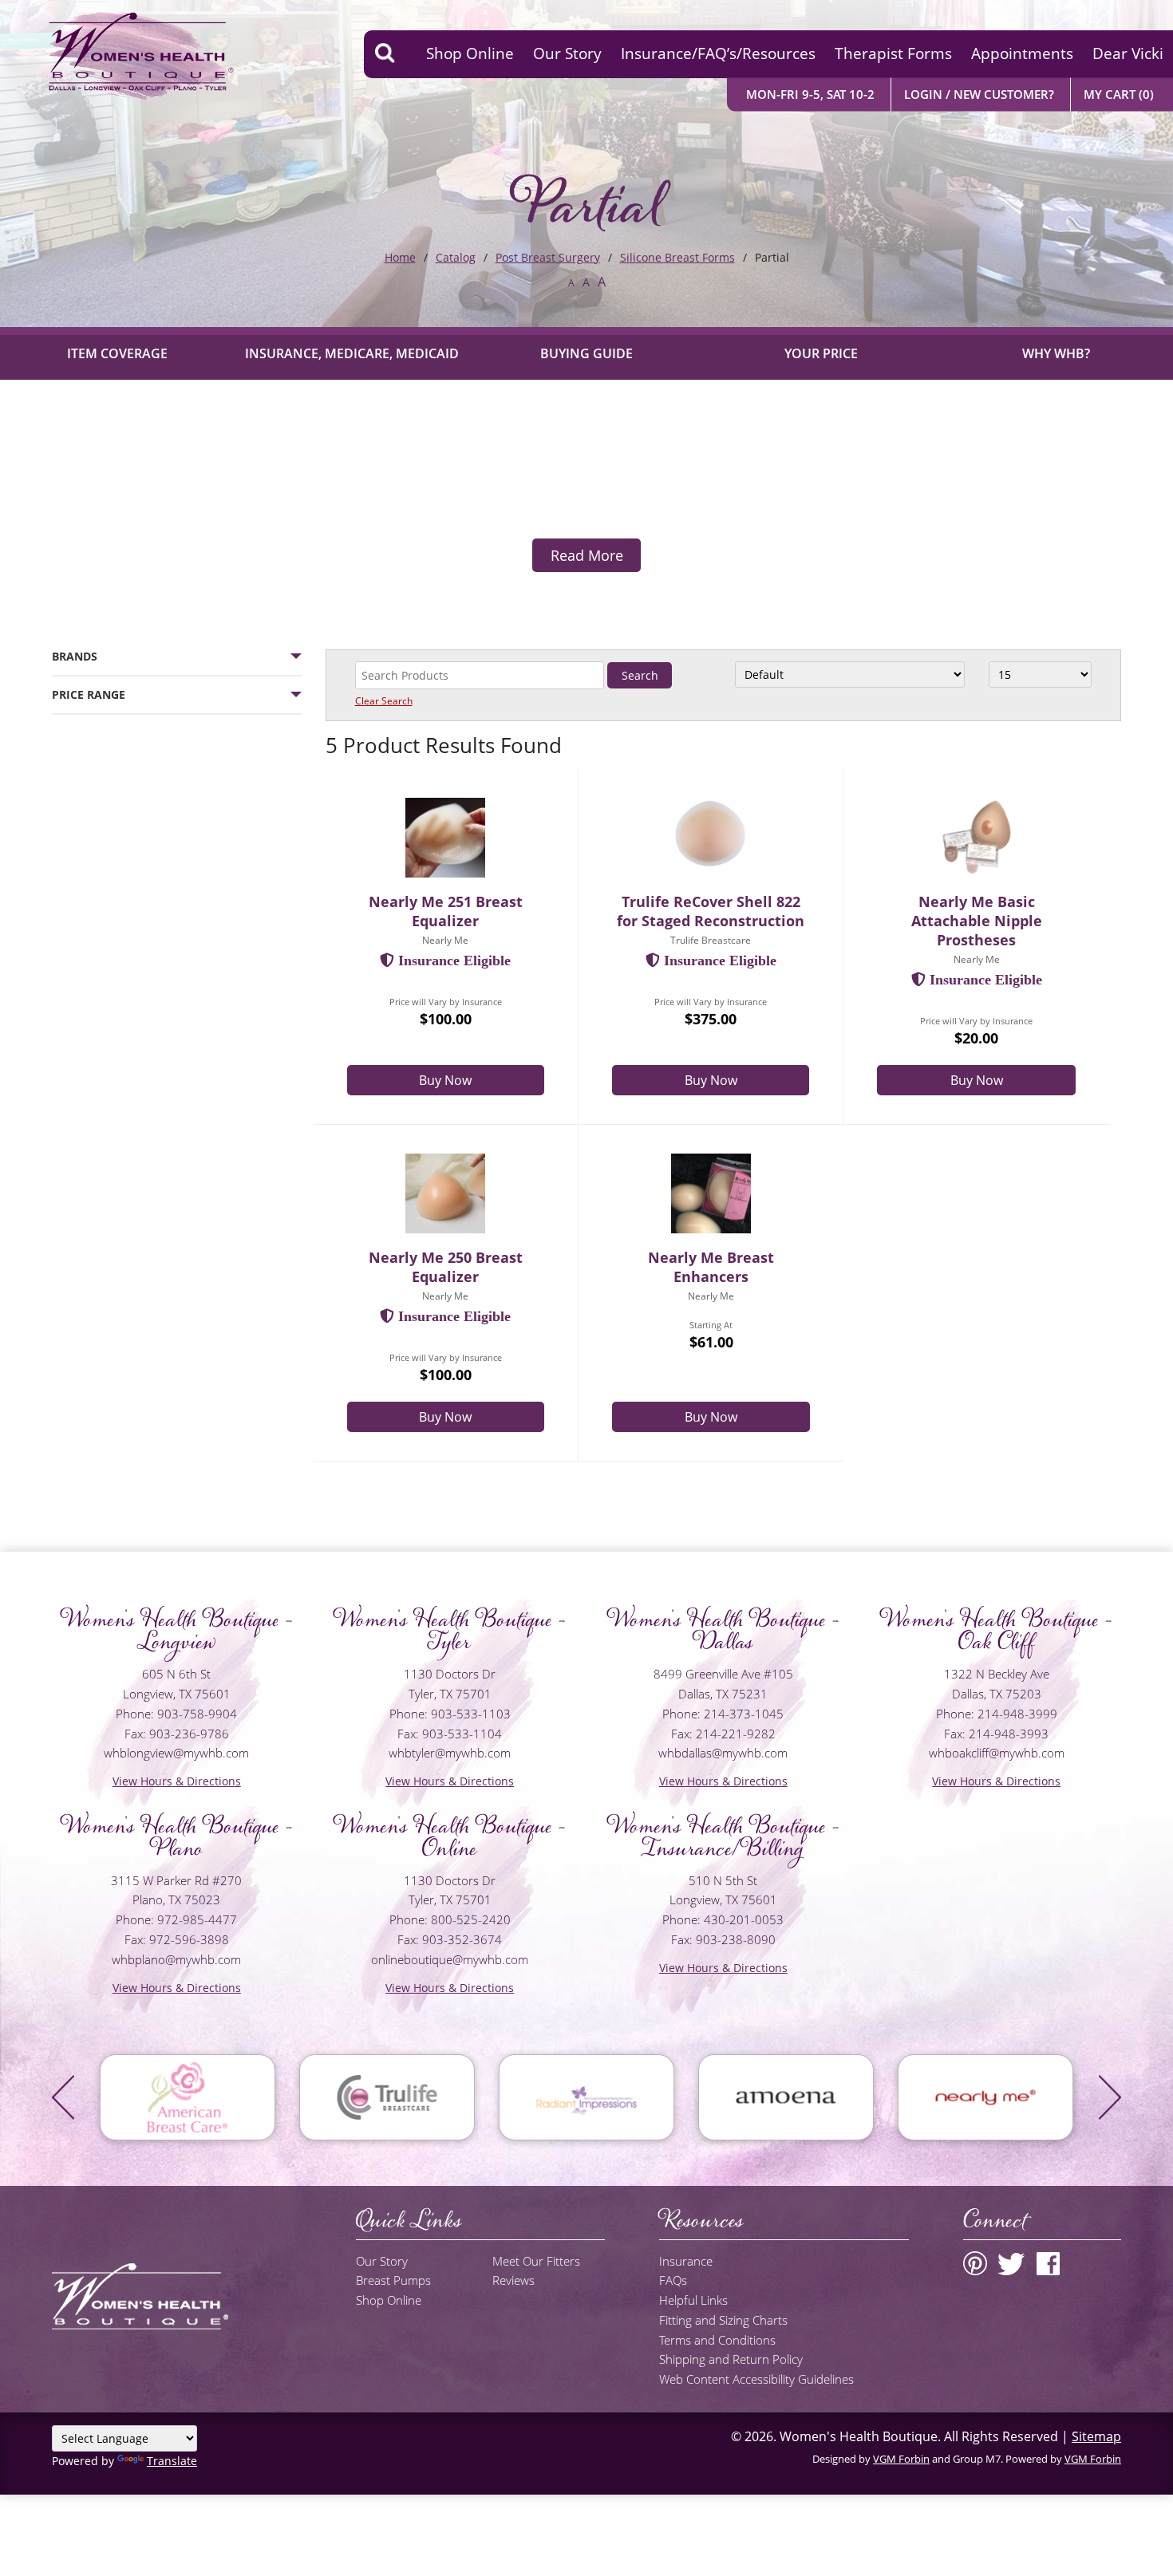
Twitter (1012, 2263)
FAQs (673, 2280)
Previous (63, 2097)
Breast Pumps (393, 2280)
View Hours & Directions (177, 1781)
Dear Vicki (1128, 53)
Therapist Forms (893, 53)
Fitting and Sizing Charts (723, 2320)
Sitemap (1096, 2436)
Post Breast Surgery (548, 257)
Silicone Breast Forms (677, 257)
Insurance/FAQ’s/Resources (718, 53)
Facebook (1048, 2263)
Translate (172, 2461)
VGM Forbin (901, 2459)
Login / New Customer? (979, 94)
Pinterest (975, 2263)
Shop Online (470, 53)
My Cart (1119, 94)
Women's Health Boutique (859, 2436)
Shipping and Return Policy (731, 2359)
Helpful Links (693, 2300)
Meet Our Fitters (536, 2261)
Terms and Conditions (717, 2340)
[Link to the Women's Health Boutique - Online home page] (120, 54)
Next (1110, 2097)
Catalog (456, 257)
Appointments (1022, 53)
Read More (587, 555)
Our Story (567, 53)
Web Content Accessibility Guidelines (756, 2379)
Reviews (513, 2280)
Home (400, 257)
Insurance (686, 2261)
